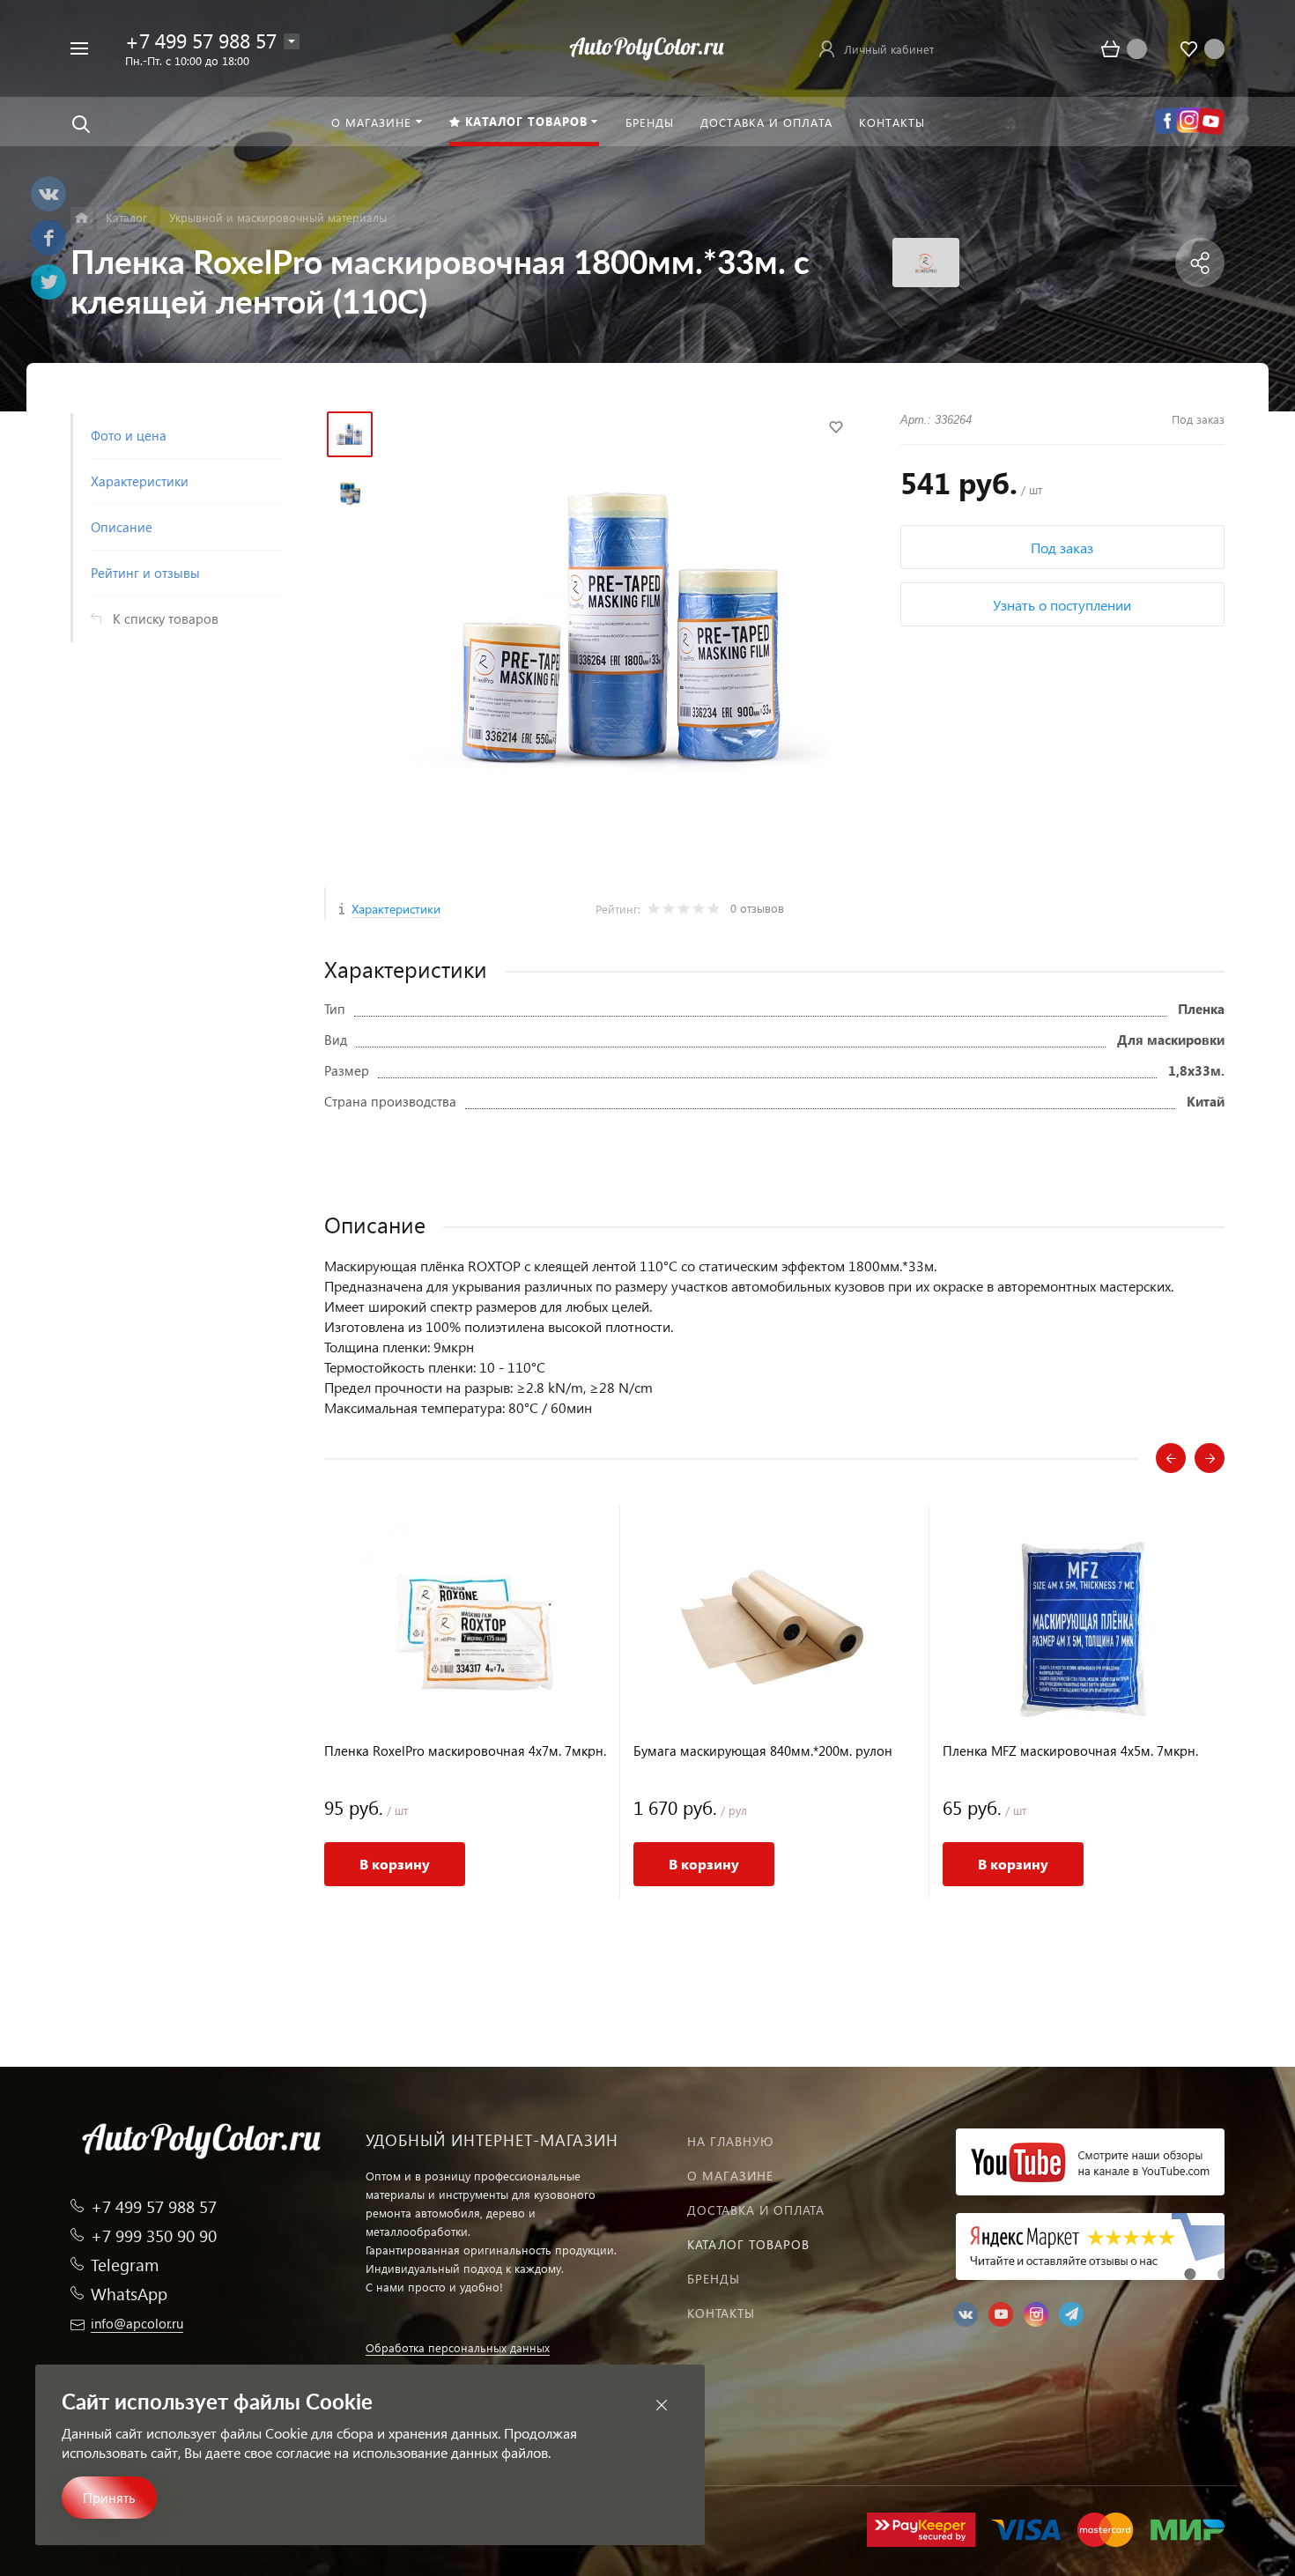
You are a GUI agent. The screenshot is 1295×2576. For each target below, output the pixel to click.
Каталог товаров (748, 2244)
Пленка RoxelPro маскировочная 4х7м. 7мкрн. (465, 1751)
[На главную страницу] (647, 46)
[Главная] (81, 218)
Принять (109, 2498)
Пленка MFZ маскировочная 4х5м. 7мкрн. (1070, 1751)
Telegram (125, 2265)
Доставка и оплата (756, 2210)
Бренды (714, 2279)
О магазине (730, 2176)
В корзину (395, 1864)
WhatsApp (129, 2294)
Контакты (721, 2313)
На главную (730, 2141)
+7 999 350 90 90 (154, 2235)
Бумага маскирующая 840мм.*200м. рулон (763, 1751)
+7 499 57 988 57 (201, 40)
